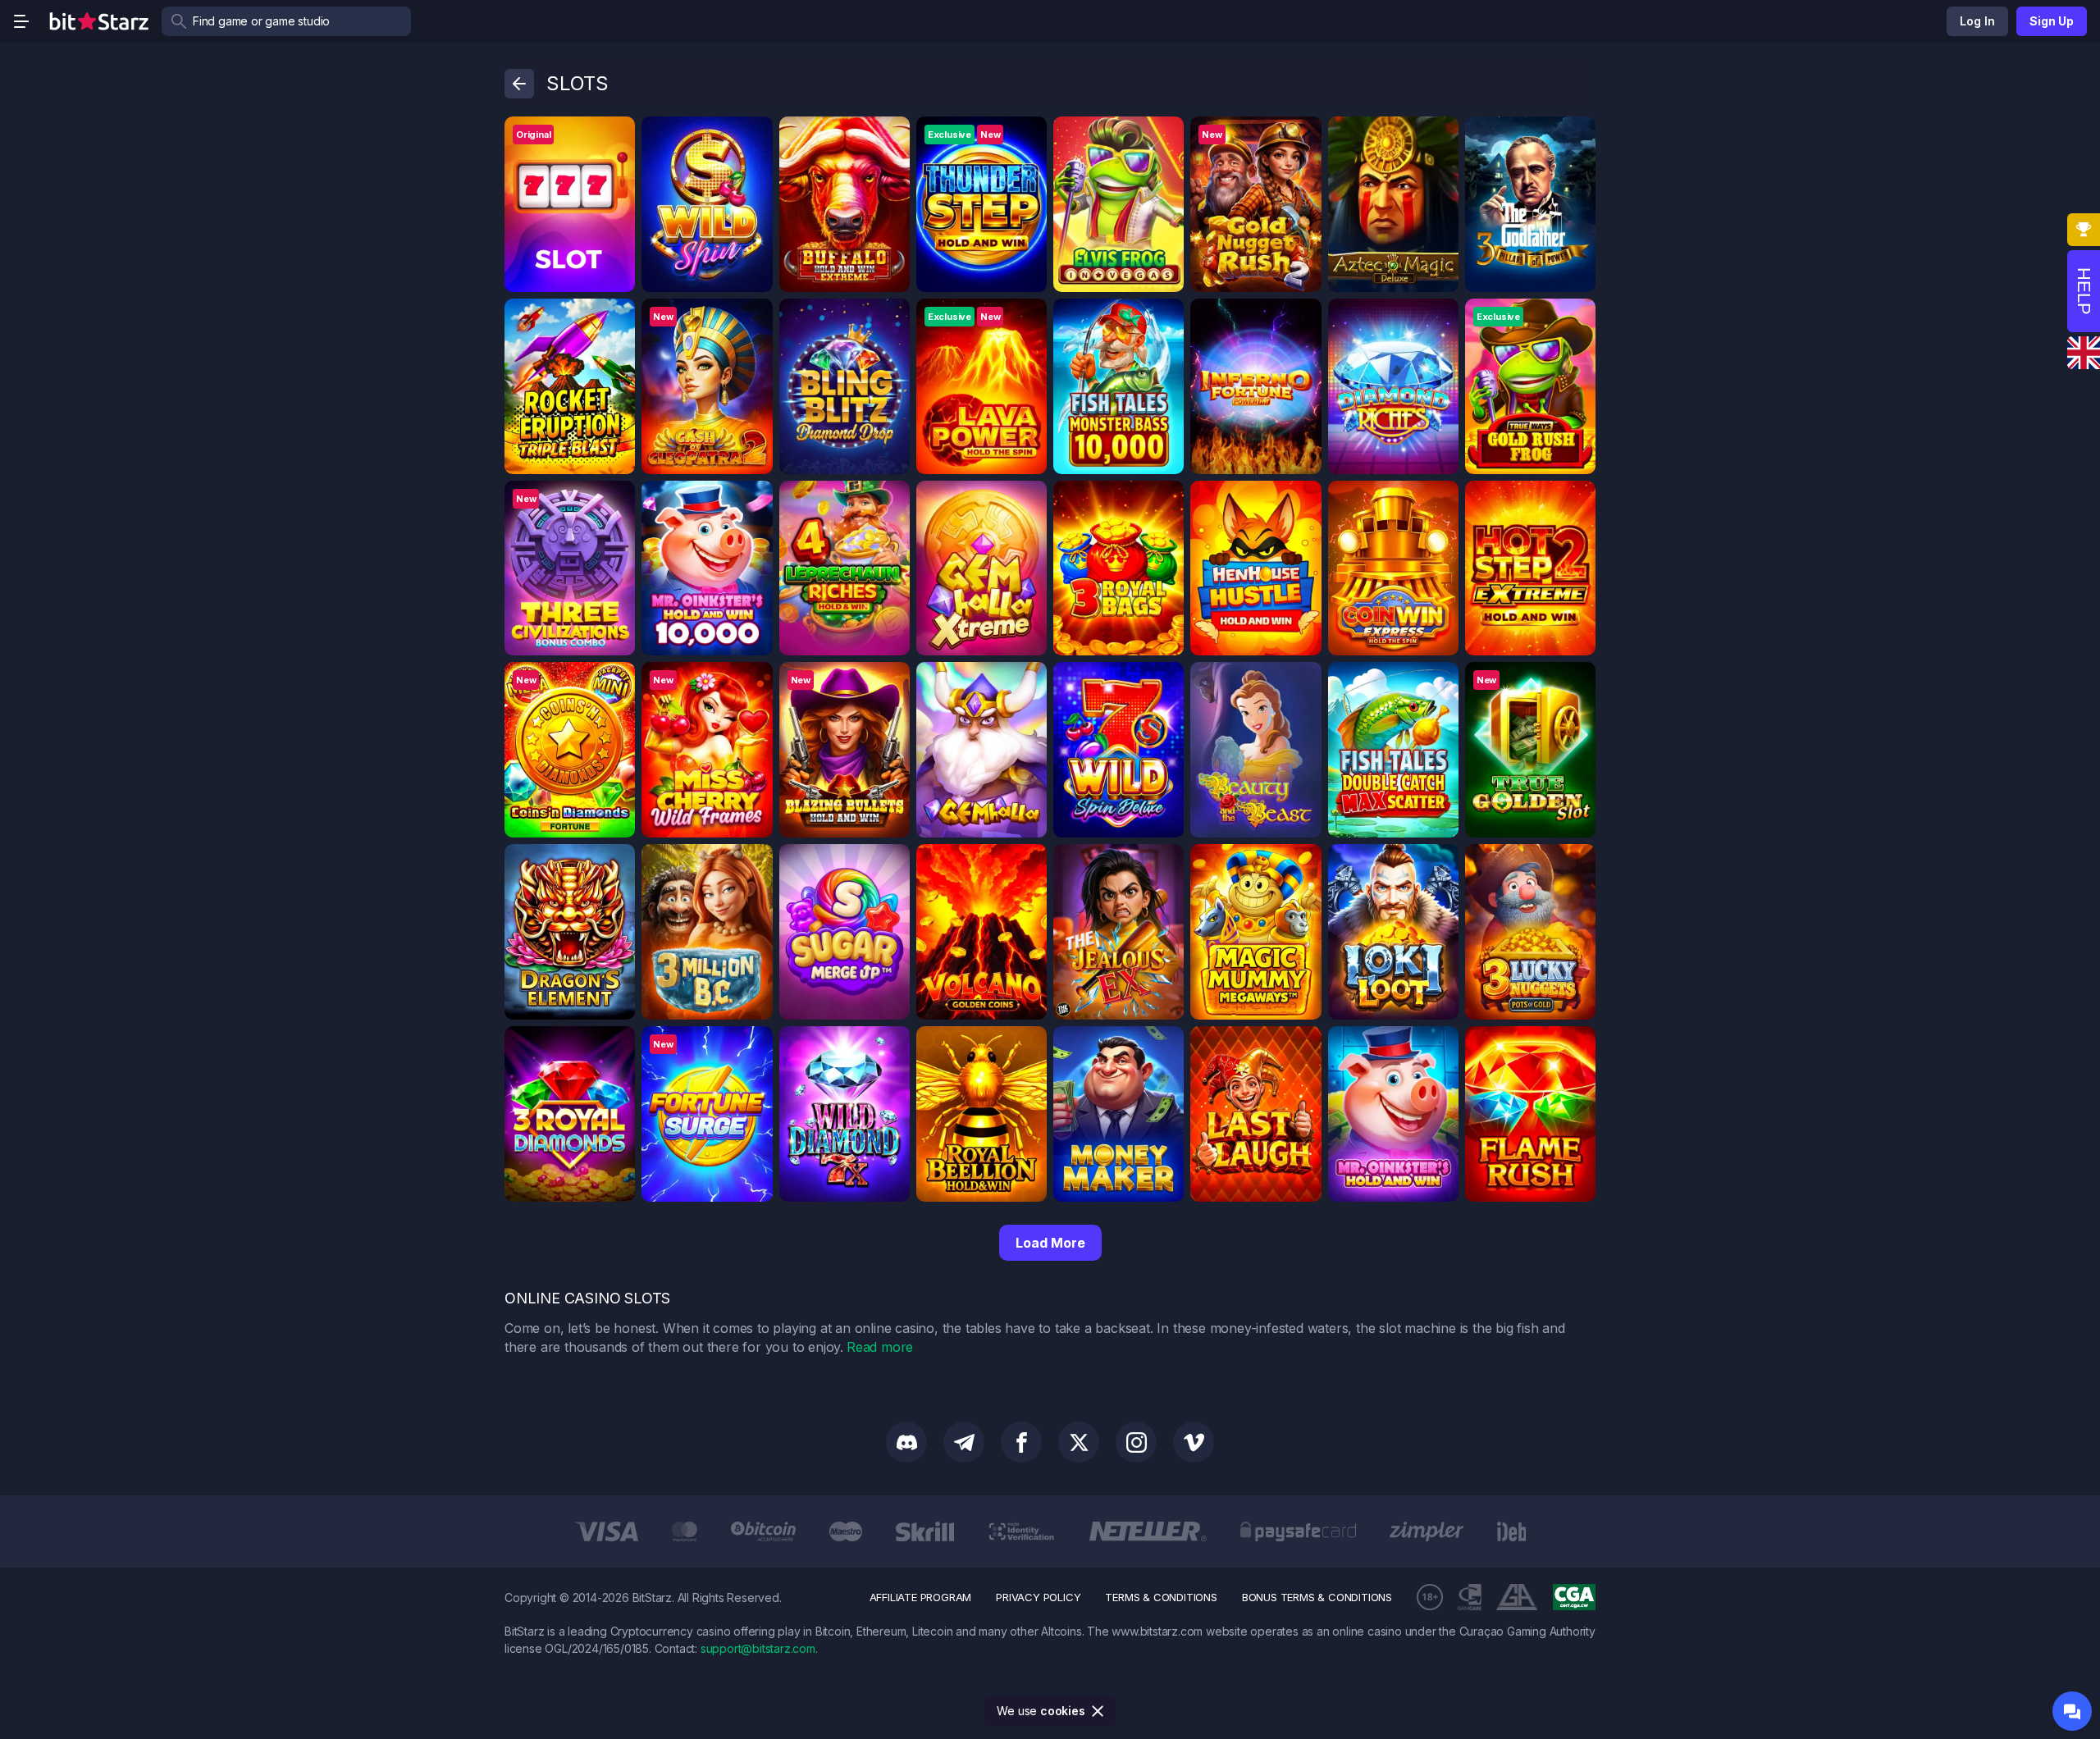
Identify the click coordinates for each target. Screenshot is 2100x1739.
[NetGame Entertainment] (617, 499)
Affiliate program (921, 1597)
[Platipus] (755, 135)
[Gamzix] (1029, 317)
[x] (1079, 1442)
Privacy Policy (1038, 1597)
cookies (1063, 1711)
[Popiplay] (1577, 862)
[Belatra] (1303, 680)
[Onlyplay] (1577, 1044)
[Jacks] (1029, 135)
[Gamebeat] (1029, 862)
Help (2084, 291)
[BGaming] (1166, 135)
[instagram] (1136, 1442)
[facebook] (1021, 1442)
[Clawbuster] (892, 499)
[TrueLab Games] (1577, 680)
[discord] (906, 1442)
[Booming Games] (892, 135)
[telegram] (964, 1442)
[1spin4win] (617, 680)
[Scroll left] (519, 1531)
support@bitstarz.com (758, 1648)
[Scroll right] (1581, 1531)
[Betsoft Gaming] (1303, 135)
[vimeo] (1194, 1442)
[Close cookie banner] (1098, 1711)
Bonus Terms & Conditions (1317, 1597)
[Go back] (519, 84)
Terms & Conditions (1161, 1597)
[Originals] (617, 135)
